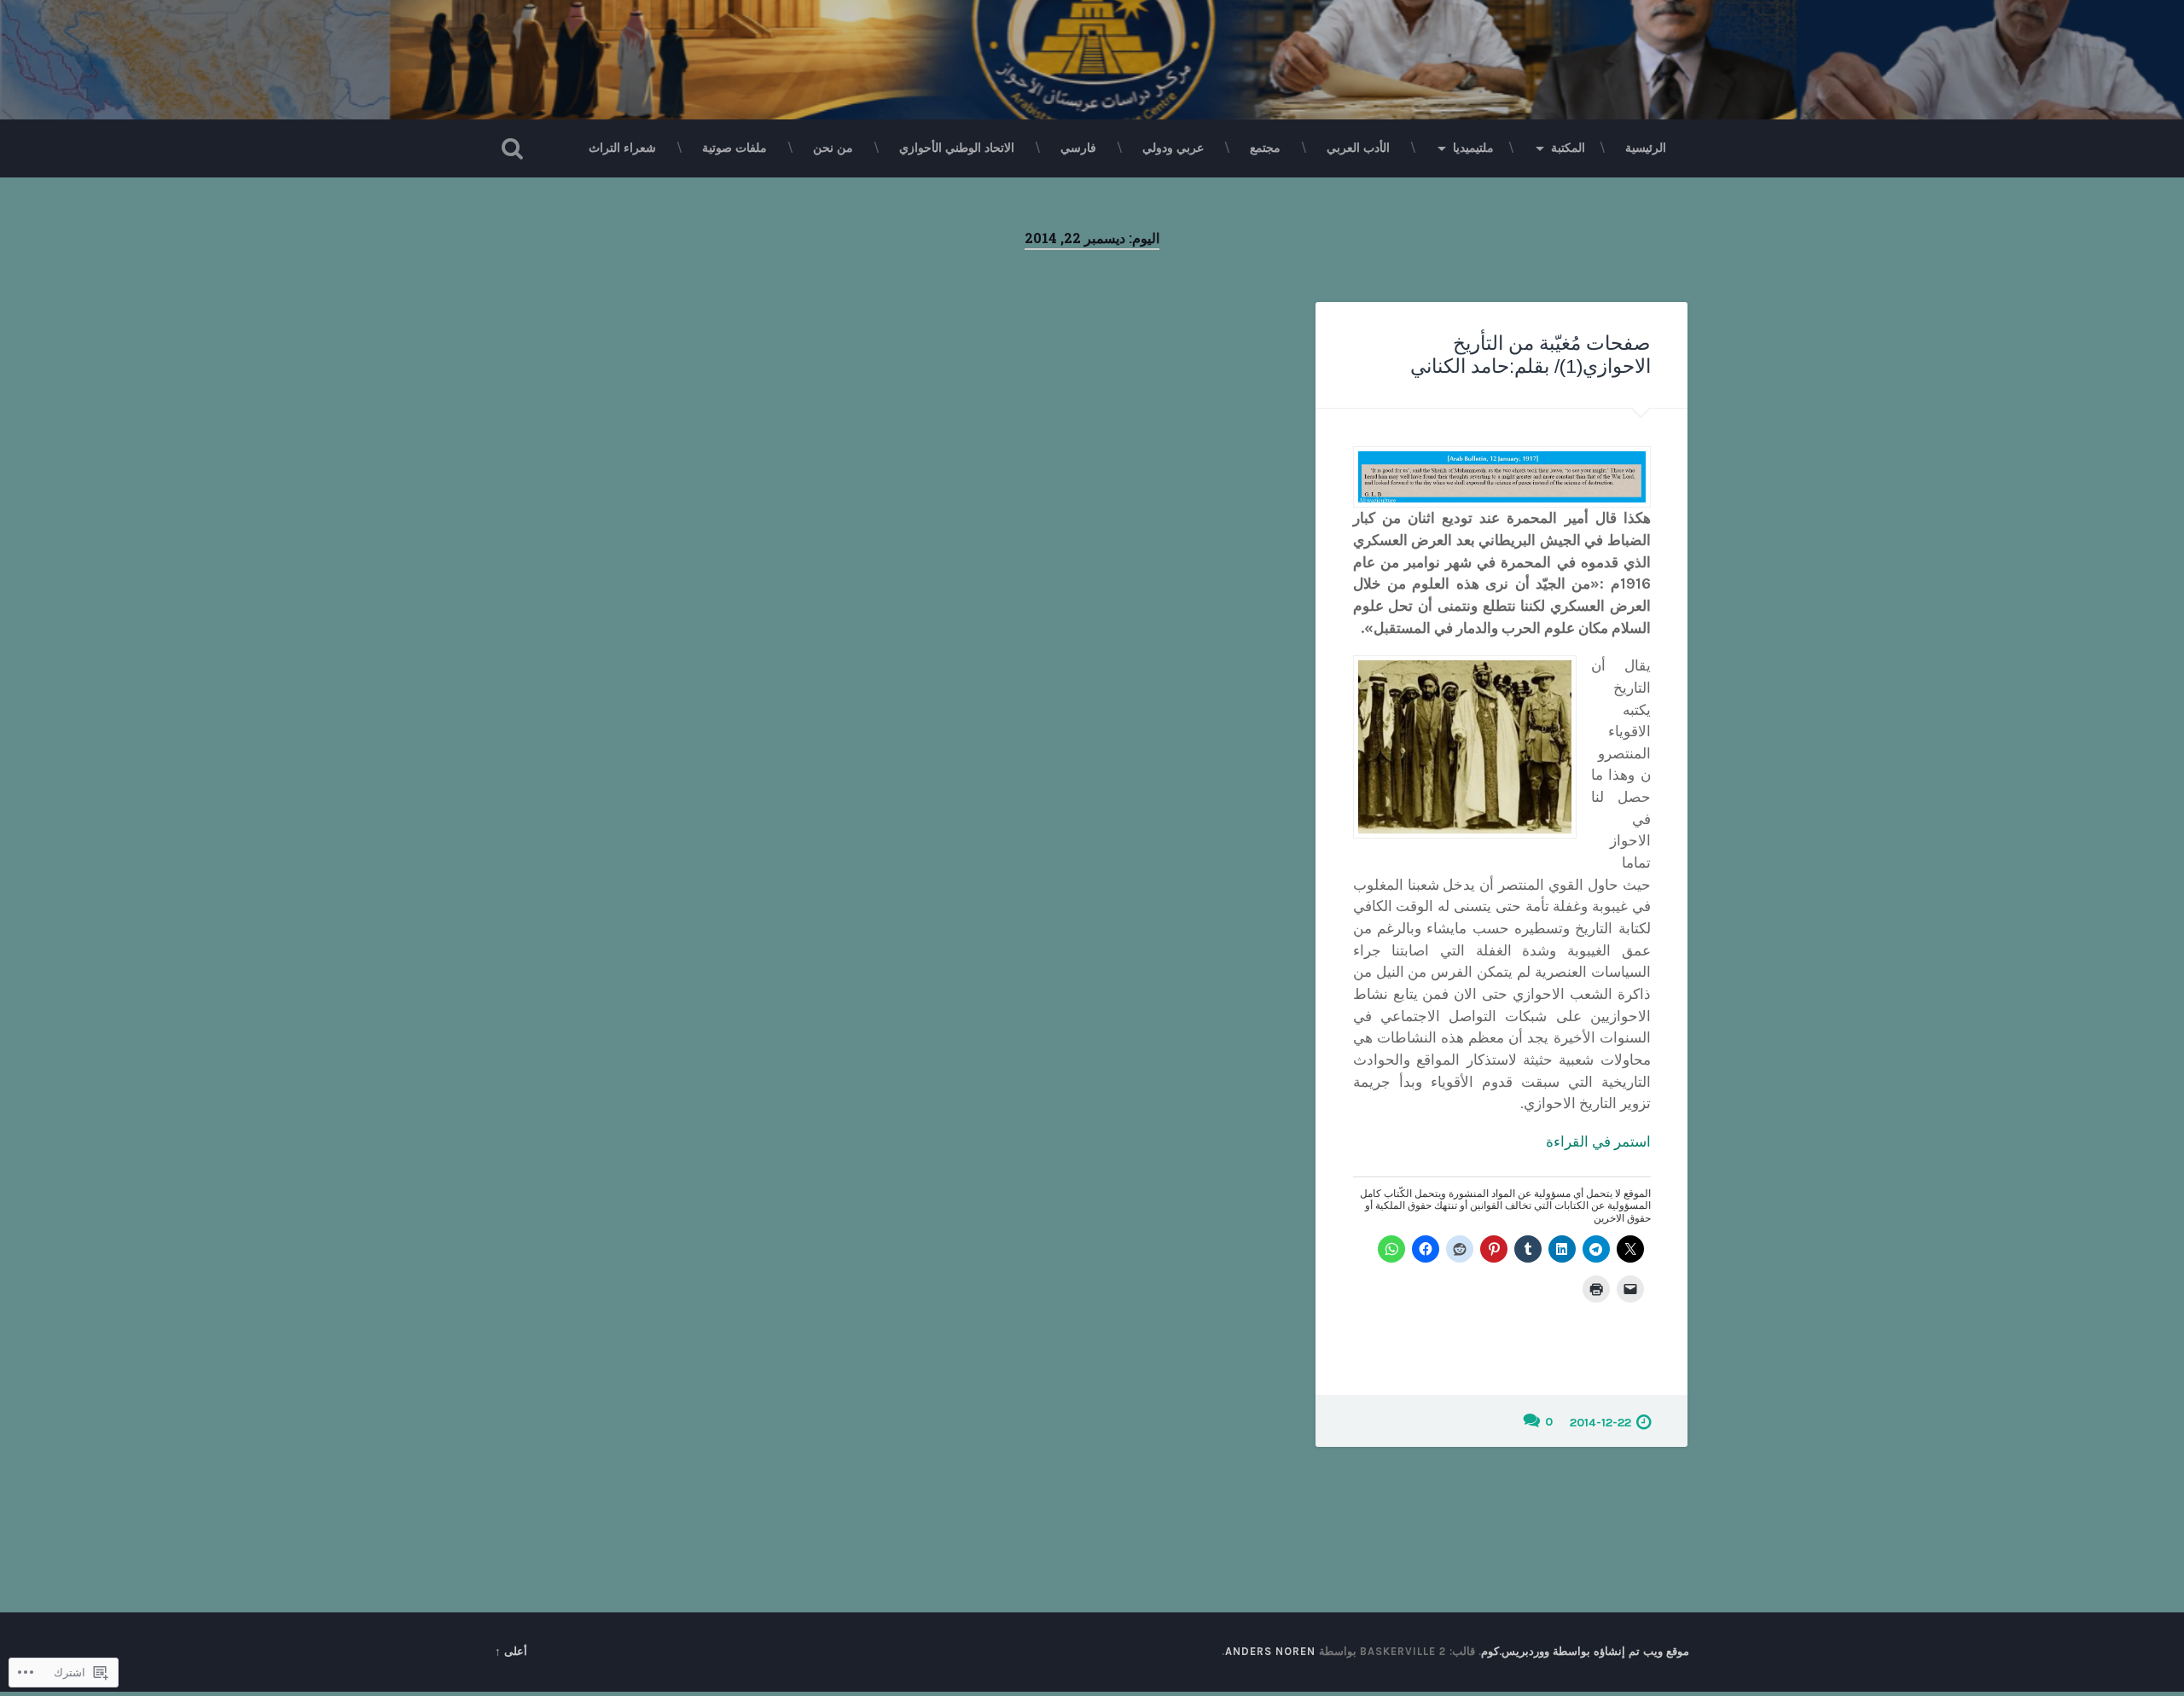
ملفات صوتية (735, 148)
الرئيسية (1646, 148)
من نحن (833, 148)
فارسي (1078, 148)
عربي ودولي (1173, 148)
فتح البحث (512, 148)
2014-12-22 (1600, 1423)
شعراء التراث (622, 148)
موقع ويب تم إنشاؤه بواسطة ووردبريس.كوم (1585, 1651)
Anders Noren (1270, 1651)
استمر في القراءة (1598, 1141)
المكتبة (1568, 148)
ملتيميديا (1473, 148)
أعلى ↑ (511, 1651)
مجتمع (1265, 148)
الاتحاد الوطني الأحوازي (957, 148)
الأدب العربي (1358, 148)
